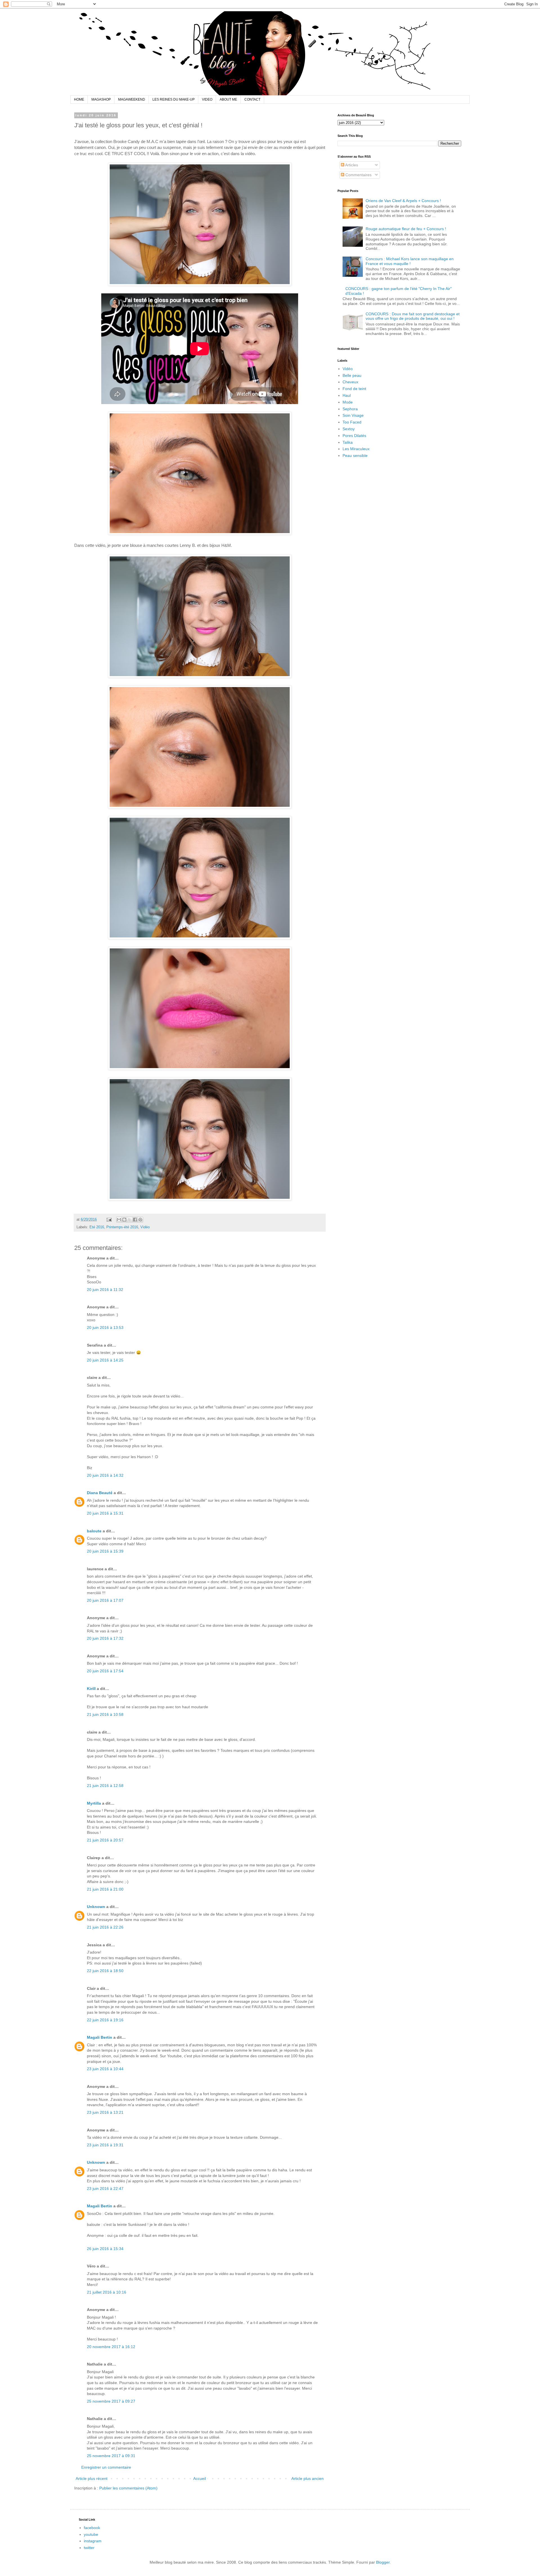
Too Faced (352, 422)
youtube (91, 2534)
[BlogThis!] (124, 1220)
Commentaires (358, 175)
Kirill (91, 1689)
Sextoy (349, 429)
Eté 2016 (97, 1227)
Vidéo (145, 1227)
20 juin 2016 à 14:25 (105, 1360)
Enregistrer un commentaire (106, 2467)
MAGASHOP (101, 99)
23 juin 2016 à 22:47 (105, 2188)
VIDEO (207, 99)
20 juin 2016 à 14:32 (105, 1475)
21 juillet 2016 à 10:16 (107, 2292)
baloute (94, 1531)
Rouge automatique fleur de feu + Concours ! (406, 229)
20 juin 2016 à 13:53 (105, 1327)
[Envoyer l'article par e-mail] (109, 1220)
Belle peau (352, 375)
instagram (93, 2541)
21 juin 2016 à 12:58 (105, 1786)
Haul (347, 395)
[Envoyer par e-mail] (119, 1220)
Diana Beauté (100, 1493)
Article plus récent (92, 2478)
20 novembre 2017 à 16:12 (111, 2347)
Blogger (383, 2562)
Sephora (350, 409)
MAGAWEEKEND (132, 99)
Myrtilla (94, 1803)
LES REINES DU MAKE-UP (174, 99)
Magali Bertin (100, 2037)
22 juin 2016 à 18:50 (105, 1971)
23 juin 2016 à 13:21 (105, 2112)
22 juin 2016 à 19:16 (105, 2020)
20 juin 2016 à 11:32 (105, 1290)
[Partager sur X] (130, 1220)
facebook (92, 2528)
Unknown (96, 1907)
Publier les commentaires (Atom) (128, 2488)
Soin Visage (353, 415)
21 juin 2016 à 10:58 (105, 1714)
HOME (79, 99)
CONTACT (252, 99)
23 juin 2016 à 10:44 (105, 2069)
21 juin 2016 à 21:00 (105, 1889)
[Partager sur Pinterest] (140, 1220)
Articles (351, 165)
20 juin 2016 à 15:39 (105, 1551)
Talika (348, 442)
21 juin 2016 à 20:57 (105, 1840)
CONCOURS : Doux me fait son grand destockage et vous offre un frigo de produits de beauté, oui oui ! (413, 316)
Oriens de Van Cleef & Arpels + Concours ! (403, 201)
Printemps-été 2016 (122, 1227)
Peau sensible (355, 456)
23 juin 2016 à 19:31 (105, 2145)
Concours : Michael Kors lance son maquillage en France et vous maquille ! (410, 261)
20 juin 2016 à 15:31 (105, 1513)
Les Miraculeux (356, 449)
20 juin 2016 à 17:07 (105, 1600)
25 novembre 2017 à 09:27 (111, 2401)
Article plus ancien (308, 2478)
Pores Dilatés (354, 436)
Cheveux (350, 382)
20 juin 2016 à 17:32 (105, 1638)
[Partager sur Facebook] (135, 1220)
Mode (348, 402)
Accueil (200, 2478)
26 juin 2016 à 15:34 (105, 2249)
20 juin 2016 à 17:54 (105, 1671)
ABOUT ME (228, 99)
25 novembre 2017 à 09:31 (111, 2456)
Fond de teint (354, 389)
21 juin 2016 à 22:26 (105, 1927)
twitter (89, 2548)
